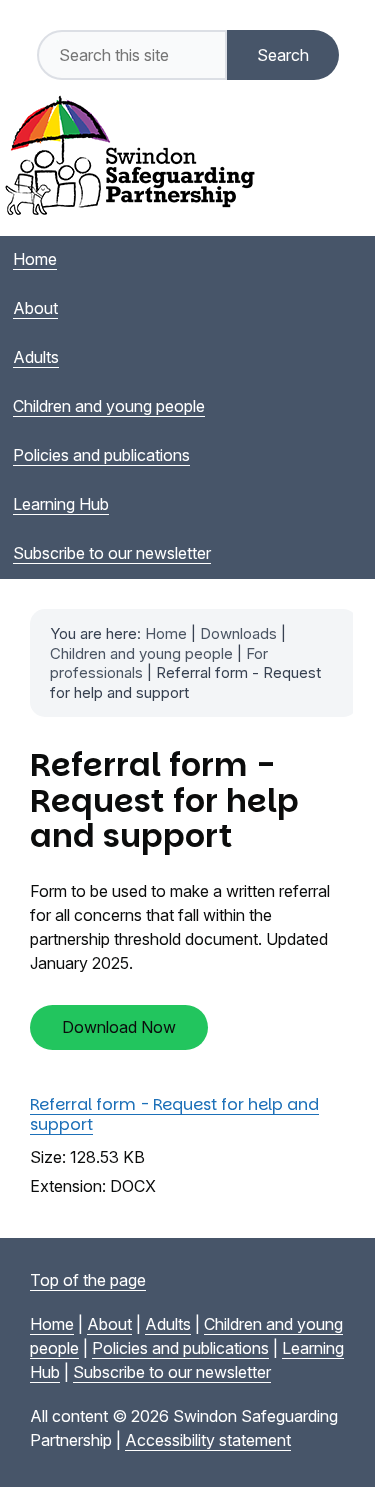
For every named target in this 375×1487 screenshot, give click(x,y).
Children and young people (141, 653)
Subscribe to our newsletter (172, 1372)
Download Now (119, 1027)
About (109, 1324)
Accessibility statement (208, 1440)
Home (166, 633)
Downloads (238, 633)
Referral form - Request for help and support (174, 1114)
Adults (168, 1324)
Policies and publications (180, 1348)
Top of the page (88, 1280)
